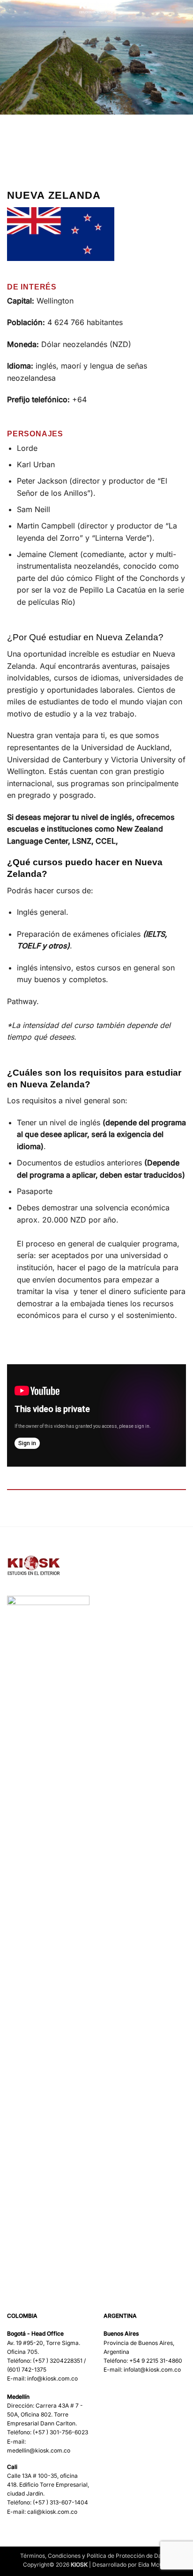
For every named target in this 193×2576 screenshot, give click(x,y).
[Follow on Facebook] (109, 2402)
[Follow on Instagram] (122, 2402)
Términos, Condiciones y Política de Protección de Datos (96, 2556)
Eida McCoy (154, 2565)
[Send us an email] (146, 2402)
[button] (13, 11)
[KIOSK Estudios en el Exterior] (97, 7)
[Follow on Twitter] (134, 2402)
